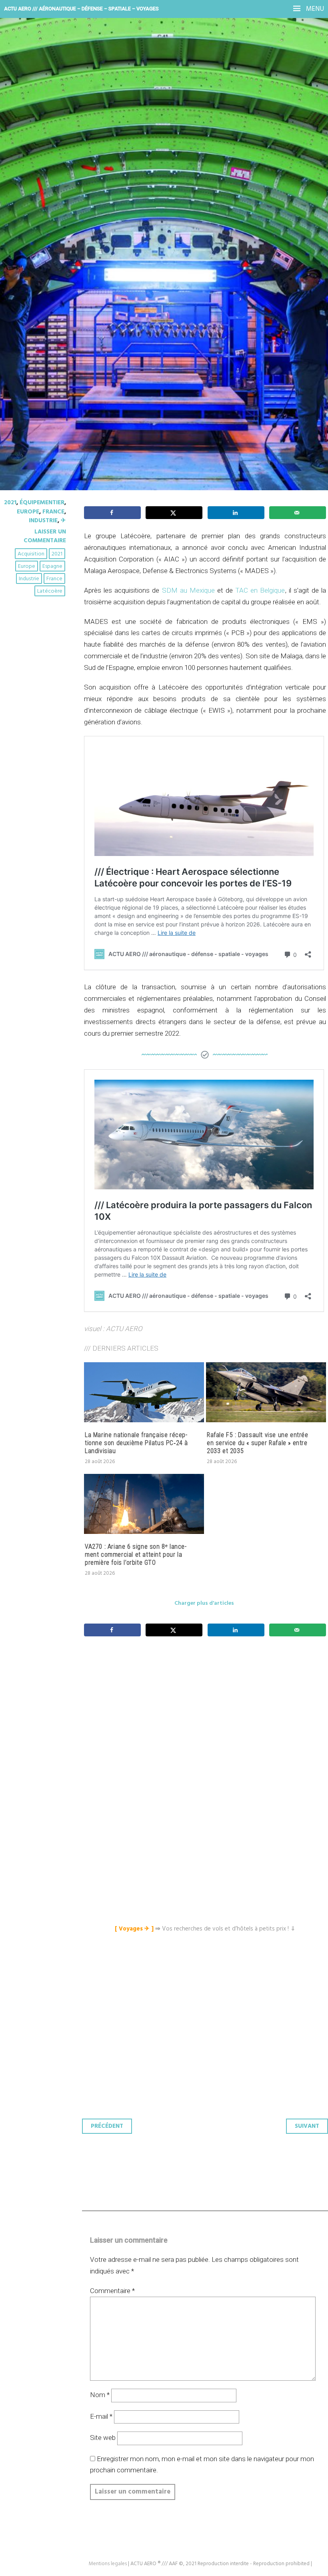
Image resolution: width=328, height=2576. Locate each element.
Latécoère (50, 591)
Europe (28, 512)
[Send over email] (298, 513)
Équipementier (42, 503)
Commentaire (112, 2291)
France (53, 512)
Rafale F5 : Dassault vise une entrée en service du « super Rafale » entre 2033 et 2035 (258, 1443)
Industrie (43, 521)
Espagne (52, 566)
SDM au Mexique (187, 590)
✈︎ (63, 521)
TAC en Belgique (260, 590)
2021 (10, 503)
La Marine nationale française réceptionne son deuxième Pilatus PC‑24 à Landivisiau (136, 1443)
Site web (103, 2438)
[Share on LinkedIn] (236, 513)
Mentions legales (108, 2564)
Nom (100, 2395)
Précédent (107, 2126)
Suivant (307, 2126)
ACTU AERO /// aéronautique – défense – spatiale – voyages (81, 9)
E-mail (101, 2416)
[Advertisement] (207, 1723)
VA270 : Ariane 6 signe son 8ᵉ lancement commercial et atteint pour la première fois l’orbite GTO (136, 1555)
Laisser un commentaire (45, 536)
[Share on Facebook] (112, 513)
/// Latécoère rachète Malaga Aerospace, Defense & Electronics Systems (144, 156)
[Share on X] (174, 513)
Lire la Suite (37, 216)
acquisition (31, 554)
